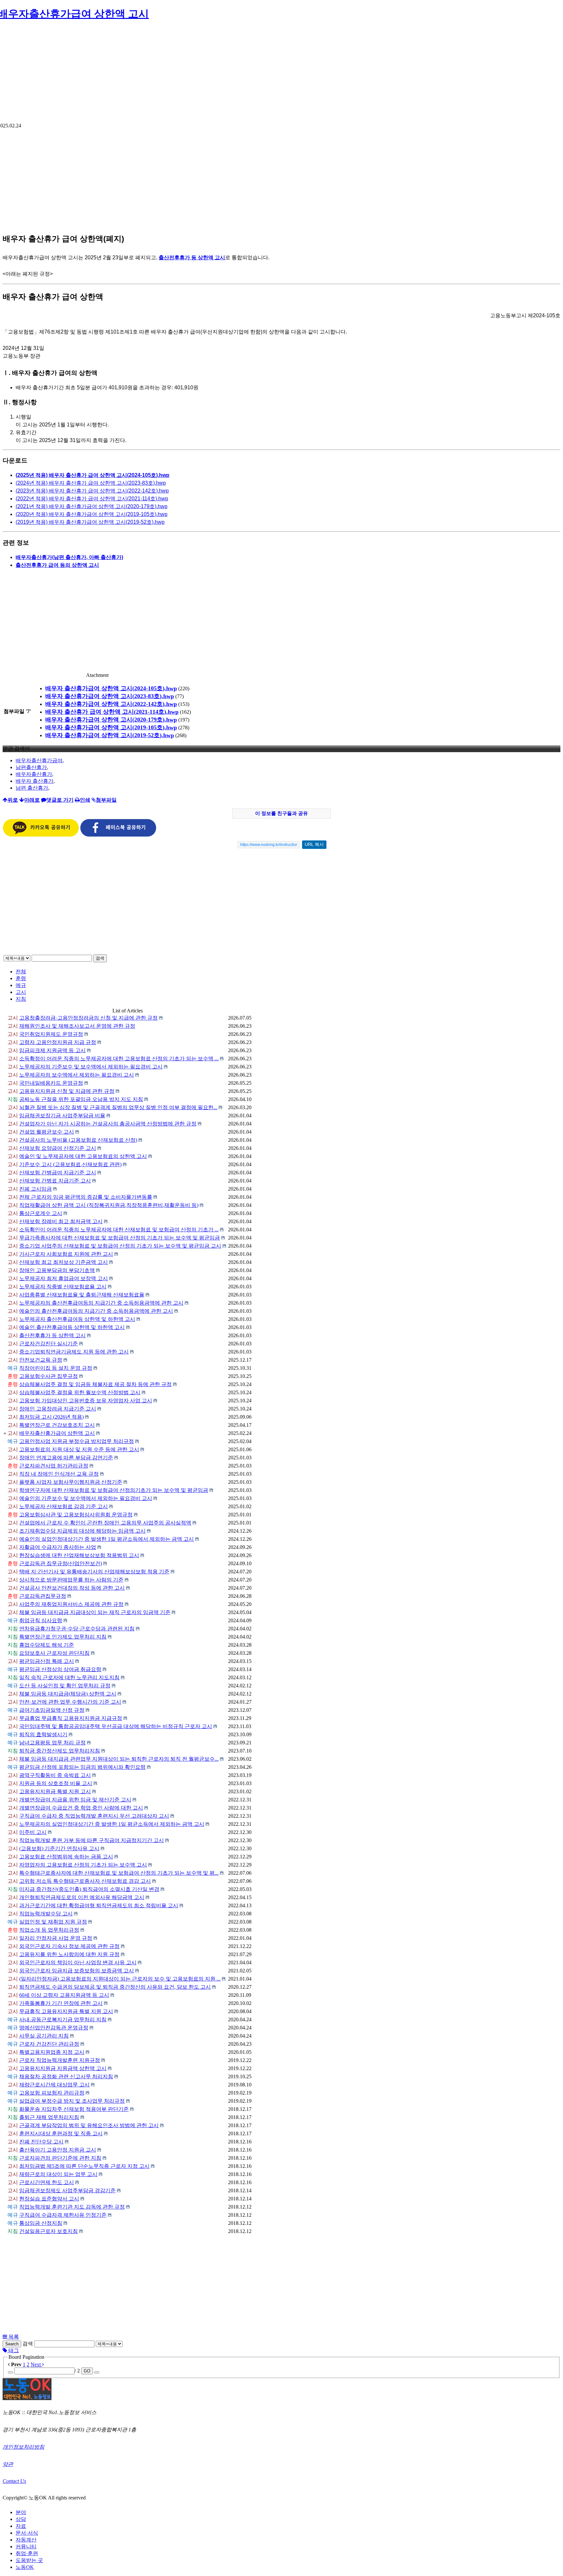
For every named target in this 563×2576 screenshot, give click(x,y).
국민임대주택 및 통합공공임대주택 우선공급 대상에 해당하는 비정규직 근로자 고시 (116, 1726)
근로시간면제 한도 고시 (47, 2182)
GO (87, 2371)
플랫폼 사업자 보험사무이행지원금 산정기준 (71, 1482)
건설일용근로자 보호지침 (49, 2231)
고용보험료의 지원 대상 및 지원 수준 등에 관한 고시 (79, 1449)
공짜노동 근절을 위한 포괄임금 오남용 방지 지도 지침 (81, 1099)
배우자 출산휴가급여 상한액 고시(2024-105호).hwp (111, 688)
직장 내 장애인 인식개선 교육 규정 (59, 1474)
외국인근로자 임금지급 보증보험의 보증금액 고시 (77, 1971)
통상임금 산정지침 (41, 2223)
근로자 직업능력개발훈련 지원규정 (60, 2060)
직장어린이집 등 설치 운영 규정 (56, 1368)
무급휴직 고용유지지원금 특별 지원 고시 (66, 2011)
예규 (21, 985)
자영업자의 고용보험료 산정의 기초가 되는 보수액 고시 (83, 1865)
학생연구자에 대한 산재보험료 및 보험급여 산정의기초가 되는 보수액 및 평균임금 (114, 1490)
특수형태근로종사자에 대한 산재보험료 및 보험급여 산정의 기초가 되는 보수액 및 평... (119, 1873)
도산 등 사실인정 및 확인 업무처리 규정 (65, 1686)
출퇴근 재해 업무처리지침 (49, 2117)
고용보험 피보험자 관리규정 (52, 2093)
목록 (13, 2337)
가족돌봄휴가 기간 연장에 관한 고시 (61, 2003)
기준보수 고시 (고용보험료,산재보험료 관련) (70, 1164)
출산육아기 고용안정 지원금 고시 (58, 2150)
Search (12, 2344)
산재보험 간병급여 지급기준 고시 (58, 1173)
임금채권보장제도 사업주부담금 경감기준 (67, 2190)
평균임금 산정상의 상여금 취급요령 (60, 1669)
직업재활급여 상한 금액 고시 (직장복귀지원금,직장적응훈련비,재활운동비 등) (109, 1205)
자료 (21, 2526)
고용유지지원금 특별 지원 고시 (55, 1791)
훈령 (21, 978)
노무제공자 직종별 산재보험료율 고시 (63, 1287)
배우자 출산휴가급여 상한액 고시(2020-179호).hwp (111, 720)
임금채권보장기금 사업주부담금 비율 (62, 1116)
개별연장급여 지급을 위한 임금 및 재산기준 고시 (75, 1800)
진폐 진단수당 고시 (41, 2142)
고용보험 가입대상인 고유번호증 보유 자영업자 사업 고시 (86, 1401)
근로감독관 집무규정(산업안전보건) (61, 1563)
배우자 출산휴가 (35, 781)
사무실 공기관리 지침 (44, 2036)
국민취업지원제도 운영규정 (51, 1034)
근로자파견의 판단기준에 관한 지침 (60, 2158)
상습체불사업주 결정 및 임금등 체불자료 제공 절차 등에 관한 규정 (95, 1384)
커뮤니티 (26, 2547)
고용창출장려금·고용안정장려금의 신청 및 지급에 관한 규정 (88, 1018)
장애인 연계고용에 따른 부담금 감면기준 (66, 1458)
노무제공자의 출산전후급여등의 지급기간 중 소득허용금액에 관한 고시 (101, 1303)
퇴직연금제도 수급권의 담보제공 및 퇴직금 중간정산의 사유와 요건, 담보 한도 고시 (115, 1987)
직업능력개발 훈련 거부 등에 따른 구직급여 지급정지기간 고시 (92, 1840)
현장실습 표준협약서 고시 (49, 2199)
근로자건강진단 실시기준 (49, 1344)
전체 (21, 972)
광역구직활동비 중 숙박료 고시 (55, 1775)
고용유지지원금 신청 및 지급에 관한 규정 (67, 1091)
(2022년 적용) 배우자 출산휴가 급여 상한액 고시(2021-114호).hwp (92, 499)
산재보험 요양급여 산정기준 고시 (58, 1148)
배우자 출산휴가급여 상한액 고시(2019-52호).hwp (110, 735)
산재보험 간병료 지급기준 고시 (55, 1181)
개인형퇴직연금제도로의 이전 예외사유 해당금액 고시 (82, 1897)
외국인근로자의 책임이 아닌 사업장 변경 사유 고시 (78, 1962)
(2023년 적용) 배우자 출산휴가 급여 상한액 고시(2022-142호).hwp (92, 491)
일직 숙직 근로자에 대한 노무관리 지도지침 (69, 1677)
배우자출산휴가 (34, 774)
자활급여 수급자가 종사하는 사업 (58, 1547)
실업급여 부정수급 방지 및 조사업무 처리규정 (72, 2101)
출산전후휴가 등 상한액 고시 (52, 1335)
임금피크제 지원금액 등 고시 (52, 1050)
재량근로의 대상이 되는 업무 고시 (58, 2174)
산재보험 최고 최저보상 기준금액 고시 (64, 1262)
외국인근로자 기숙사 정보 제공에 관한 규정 (69, 1946)
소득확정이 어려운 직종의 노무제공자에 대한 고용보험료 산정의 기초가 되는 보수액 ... (119, 1059)
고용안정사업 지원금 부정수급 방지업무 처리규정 (77, 1441)
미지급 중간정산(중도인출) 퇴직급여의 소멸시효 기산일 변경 (89, 1889)
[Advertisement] (281, 74)
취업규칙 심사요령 (41, 1620)
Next (36, 2364)
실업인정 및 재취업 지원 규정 (53, 1922)
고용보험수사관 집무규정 (49, 1376)
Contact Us (14, 2481)
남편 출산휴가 (32, 788)
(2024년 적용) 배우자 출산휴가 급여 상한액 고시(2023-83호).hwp (91, 483)
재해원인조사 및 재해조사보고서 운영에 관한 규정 (77, 1026)
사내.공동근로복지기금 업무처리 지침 (63, 2019)
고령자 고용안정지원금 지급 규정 (58, 1042)
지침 (21, 999)
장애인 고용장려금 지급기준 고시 (58, 1409)
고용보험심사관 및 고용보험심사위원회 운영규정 (76, 1515)
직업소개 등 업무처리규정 (49, 1930)
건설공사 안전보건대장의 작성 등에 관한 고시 (72, 1588)
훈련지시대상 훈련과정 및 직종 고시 (61, 2133)
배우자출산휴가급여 (39, 760)
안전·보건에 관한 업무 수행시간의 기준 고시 (70, 1702)
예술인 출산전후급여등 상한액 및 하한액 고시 (72, 1327)
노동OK (25, 2567)
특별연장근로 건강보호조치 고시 (57, 1425)
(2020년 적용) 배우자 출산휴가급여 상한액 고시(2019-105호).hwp (92, 514)
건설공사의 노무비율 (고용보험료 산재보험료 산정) (78, 1140)
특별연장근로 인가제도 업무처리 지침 (63, 1637)
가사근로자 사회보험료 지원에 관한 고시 (66, 1254)
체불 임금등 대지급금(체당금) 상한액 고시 (68, 1694)
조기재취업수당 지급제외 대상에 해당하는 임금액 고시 (82, 1531)
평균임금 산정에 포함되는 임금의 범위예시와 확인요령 (82, 1767)
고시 (21, 992)
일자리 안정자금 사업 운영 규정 (56, 1938)
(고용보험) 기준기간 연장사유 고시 (59, 1848)
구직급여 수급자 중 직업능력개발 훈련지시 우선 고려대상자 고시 (94, 1816)
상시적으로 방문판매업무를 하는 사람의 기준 (71, 1580)
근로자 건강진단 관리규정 (49, 2044)
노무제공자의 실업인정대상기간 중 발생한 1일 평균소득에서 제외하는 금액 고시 (112, 1824)
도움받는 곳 (29, 2560)
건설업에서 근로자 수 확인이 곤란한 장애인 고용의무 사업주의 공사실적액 (105, 1523)
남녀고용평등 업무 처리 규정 (52, 1743)
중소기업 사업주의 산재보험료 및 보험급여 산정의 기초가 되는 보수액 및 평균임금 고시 (120, 1246)
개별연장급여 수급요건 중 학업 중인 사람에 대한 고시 (81, 1808)
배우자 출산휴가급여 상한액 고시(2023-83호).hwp (110, 696)
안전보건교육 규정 (41, 1360)
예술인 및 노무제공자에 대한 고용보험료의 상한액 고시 (83, 1156)
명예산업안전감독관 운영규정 (54, 2028)
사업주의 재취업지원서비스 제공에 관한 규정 (71, 1604)
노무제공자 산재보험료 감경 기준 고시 (64, 1506)
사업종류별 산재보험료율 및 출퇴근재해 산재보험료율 (82, 1295)
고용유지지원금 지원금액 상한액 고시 (63, 2068)
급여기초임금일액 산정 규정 (52, 1710)
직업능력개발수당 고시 (46, 1914)
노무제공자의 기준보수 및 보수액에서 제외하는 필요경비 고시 (91, 1067)
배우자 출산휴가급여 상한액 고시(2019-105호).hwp (111, 727)
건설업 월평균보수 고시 (47, 1132)
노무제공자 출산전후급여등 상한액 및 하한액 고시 (77, 1319)
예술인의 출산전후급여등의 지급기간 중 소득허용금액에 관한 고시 (96, 1311)
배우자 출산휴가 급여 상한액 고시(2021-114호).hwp (112, 712)
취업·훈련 (27, 2553)
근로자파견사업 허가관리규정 (54, 1466)
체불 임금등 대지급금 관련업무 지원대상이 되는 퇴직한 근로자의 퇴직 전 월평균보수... (119, 1759)
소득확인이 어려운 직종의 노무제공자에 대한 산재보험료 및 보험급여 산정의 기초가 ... (119, 1230)
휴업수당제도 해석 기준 (47, 1645)
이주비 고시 (33, 1832)
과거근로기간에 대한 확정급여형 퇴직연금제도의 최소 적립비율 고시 (99, 1905)
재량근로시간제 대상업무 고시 (54, 2085)
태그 (13, 2350)
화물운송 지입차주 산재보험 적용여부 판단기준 (74, 2109)
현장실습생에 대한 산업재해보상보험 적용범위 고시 (79, 1555)
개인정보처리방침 (23, 2447)
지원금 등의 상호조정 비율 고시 (56, 1783)
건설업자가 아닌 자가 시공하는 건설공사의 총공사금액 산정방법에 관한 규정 (108, 1124)
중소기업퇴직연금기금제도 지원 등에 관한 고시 (74, 1352)
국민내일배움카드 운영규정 (51, 1083)
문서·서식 (27, 2533)
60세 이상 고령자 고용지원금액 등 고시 (64, 1995)
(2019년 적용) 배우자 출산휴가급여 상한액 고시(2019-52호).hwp (90, 522)
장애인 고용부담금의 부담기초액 (57, 1270)
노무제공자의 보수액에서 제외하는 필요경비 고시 (77, 1075)
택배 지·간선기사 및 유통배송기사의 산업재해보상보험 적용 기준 (94, 1572)
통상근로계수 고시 (41, 1213)
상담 (21, 2519)
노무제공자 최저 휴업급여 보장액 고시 (64, 1278)
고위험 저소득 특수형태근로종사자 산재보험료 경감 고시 (85, 1881)
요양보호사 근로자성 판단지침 (54, 1653)
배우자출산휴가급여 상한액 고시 (57, 1433)
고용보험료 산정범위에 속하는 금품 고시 (66, 1857)
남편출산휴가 (31, 767)
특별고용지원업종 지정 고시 (52, 2052)
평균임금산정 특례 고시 (47, 1661)
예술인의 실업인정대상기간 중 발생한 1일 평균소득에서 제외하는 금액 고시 (107, 1539)
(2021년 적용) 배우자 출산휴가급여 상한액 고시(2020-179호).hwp (92, 506)
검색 (100, 958)
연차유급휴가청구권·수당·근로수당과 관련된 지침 (77, 1629)
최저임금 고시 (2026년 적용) (51, 1417)
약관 (8, 2464)
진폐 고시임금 (36, 1189)
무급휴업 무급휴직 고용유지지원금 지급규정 (71, 1718)
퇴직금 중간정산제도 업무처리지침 (60, 1751)
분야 (21, 2512)
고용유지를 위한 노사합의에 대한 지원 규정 (69, 1954)
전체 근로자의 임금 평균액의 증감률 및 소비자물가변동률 (86, 1197)
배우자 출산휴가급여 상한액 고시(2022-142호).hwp (111, 704)
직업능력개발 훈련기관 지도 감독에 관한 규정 (72, 2207)
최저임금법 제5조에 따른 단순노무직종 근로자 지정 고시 (84, 2166)
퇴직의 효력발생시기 (43, 1734)
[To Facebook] (118, 835)
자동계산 (26, 2540)
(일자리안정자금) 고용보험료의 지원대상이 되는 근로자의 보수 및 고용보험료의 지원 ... (120, 1979)
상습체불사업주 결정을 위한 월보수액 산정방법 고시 (80, 1392)
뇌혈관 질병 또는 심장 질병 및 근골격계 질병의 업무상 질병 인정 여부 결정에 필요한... (118, 1107)
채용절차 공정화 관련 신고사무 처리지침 (66, 2076)
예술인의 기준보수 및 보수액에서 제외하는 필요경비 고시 (86, 1498)
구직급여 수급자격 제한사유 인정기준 (63, 2215)
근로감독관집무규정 (43, 1596)
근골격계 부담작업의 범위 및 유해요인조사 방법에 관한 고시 (89, 2125)
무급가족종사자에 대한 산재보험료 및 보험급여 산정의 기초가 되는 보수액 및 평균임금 (120, 1238)
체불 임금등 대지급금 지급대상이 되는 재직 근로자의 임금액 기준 (95, 1612)
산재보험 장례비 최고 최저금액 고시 (61, 1221)
